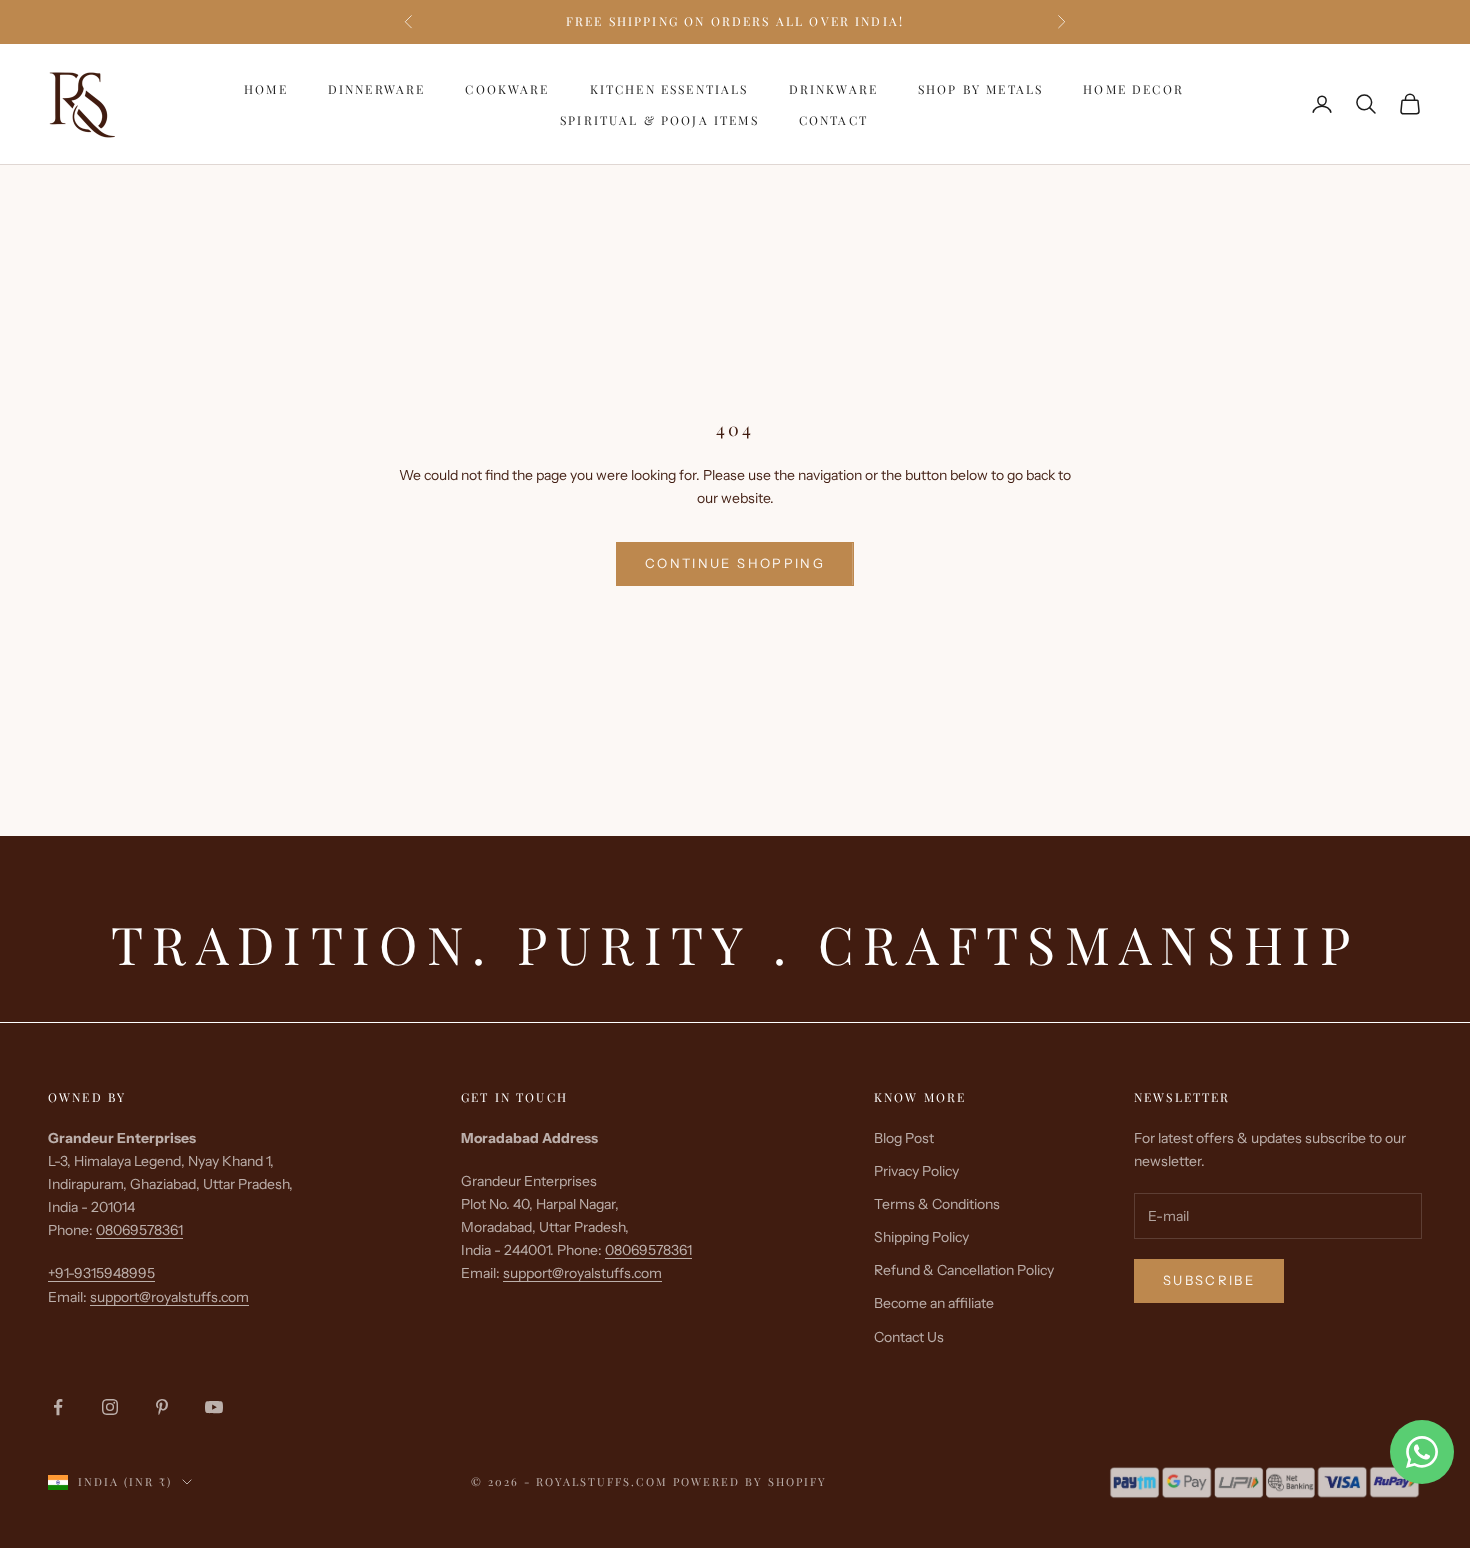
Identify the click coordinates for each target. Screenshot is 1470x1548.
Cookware (507, 89)
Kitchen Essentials (669, 89)
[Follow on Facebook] (58, 1407)
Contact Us (909, 1337)
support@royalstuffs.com (169, 1297)
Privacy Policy (916, 1171)
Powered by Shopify (750, 1481)
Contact (833, 119)
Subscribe (1209, 1280)
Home (266, 89)
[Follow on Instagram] (110, 1407)
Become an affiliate (934, 1303)
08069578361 (139, 1230)
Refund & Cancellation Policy (964, 1270)
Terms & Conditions (937, 1204)
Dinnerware (377, 89)
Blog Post (904, 1138)
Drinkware (833, 89)
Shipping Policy (921, 1237)
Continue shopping (735, 563)
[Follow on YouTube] (214, 1407)
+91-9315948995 (101, 1273)
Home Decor (1133, 89)
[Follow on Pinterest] (162, 1407)
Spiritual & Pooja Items (659, 119)
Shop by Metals (980, 89)
